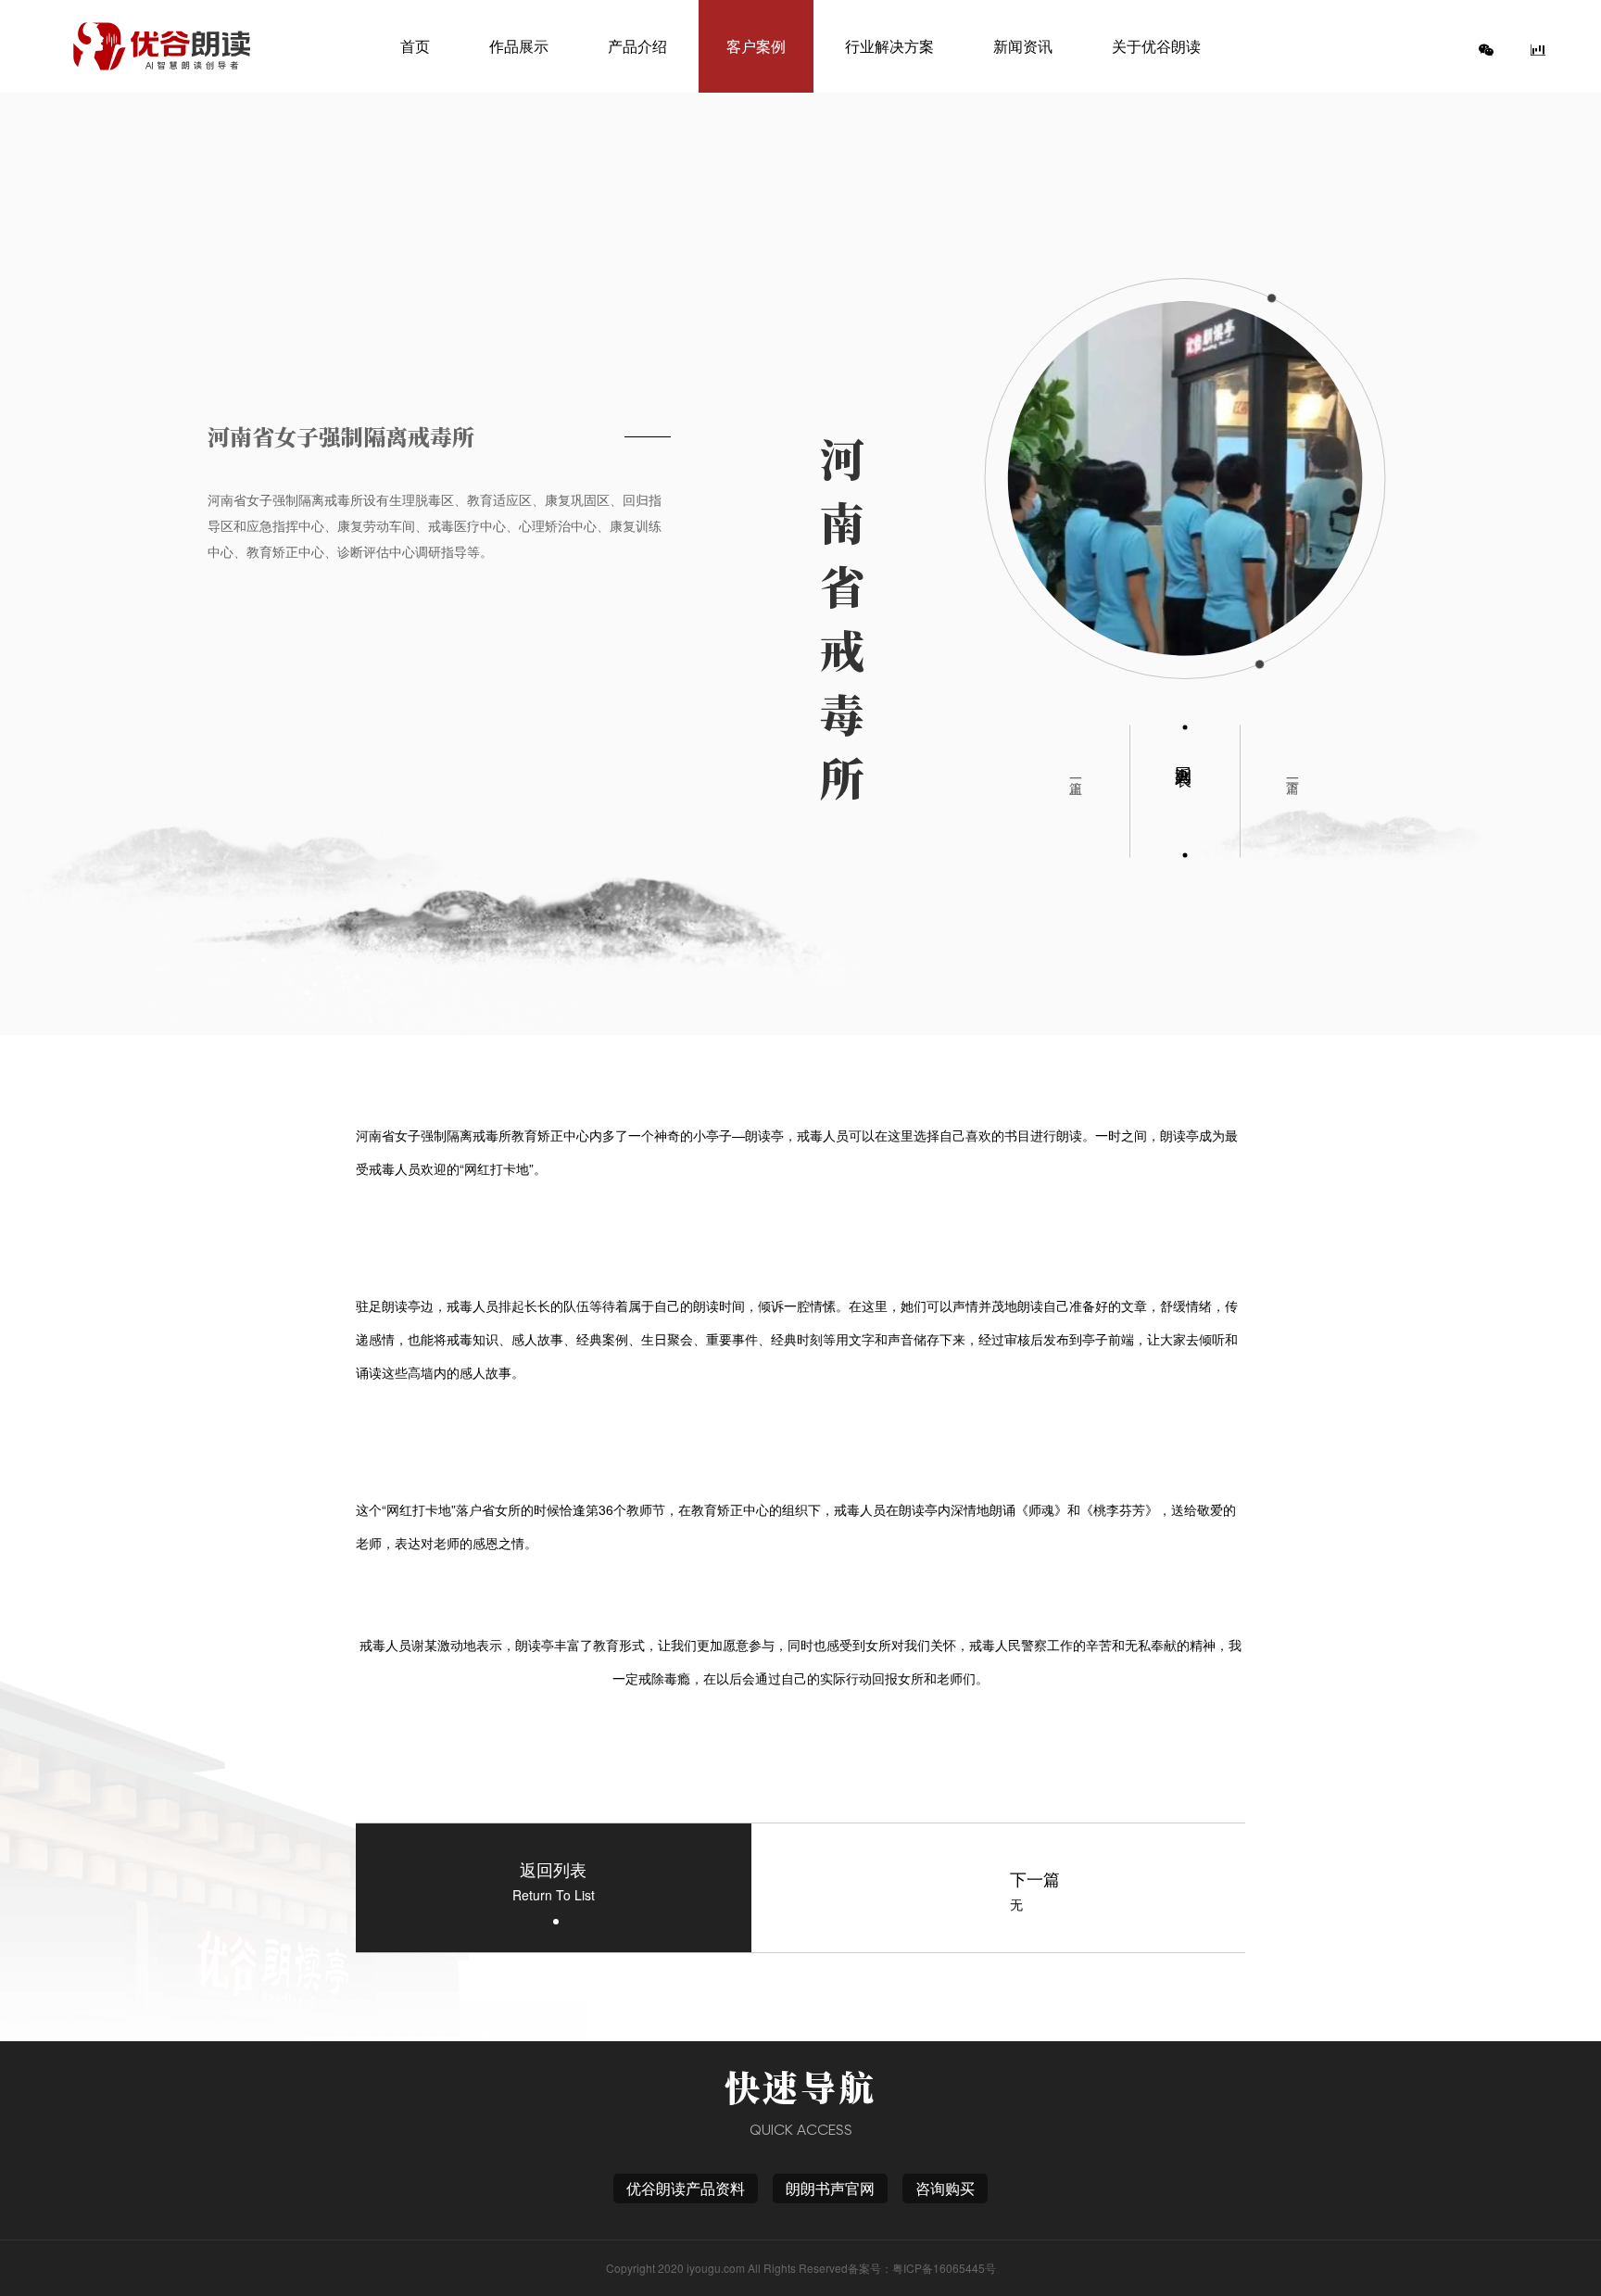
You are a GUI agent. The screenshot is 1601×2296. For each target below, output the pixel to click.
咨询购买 (945, 2188)
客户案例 (756, 46)
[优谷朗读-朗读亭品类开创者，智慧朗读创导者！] (161, 46)
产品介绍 (637, 46)
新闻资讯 (1023, 46)
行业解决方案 (889, 46)
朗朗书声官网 (830, 2188)
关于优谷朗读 (1156, 46)
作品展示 (519, 46)
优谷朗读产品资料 (686, 2188)
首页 (415, 46)
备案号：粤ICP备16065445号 (922, 2268)
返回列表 (1185, 756)
